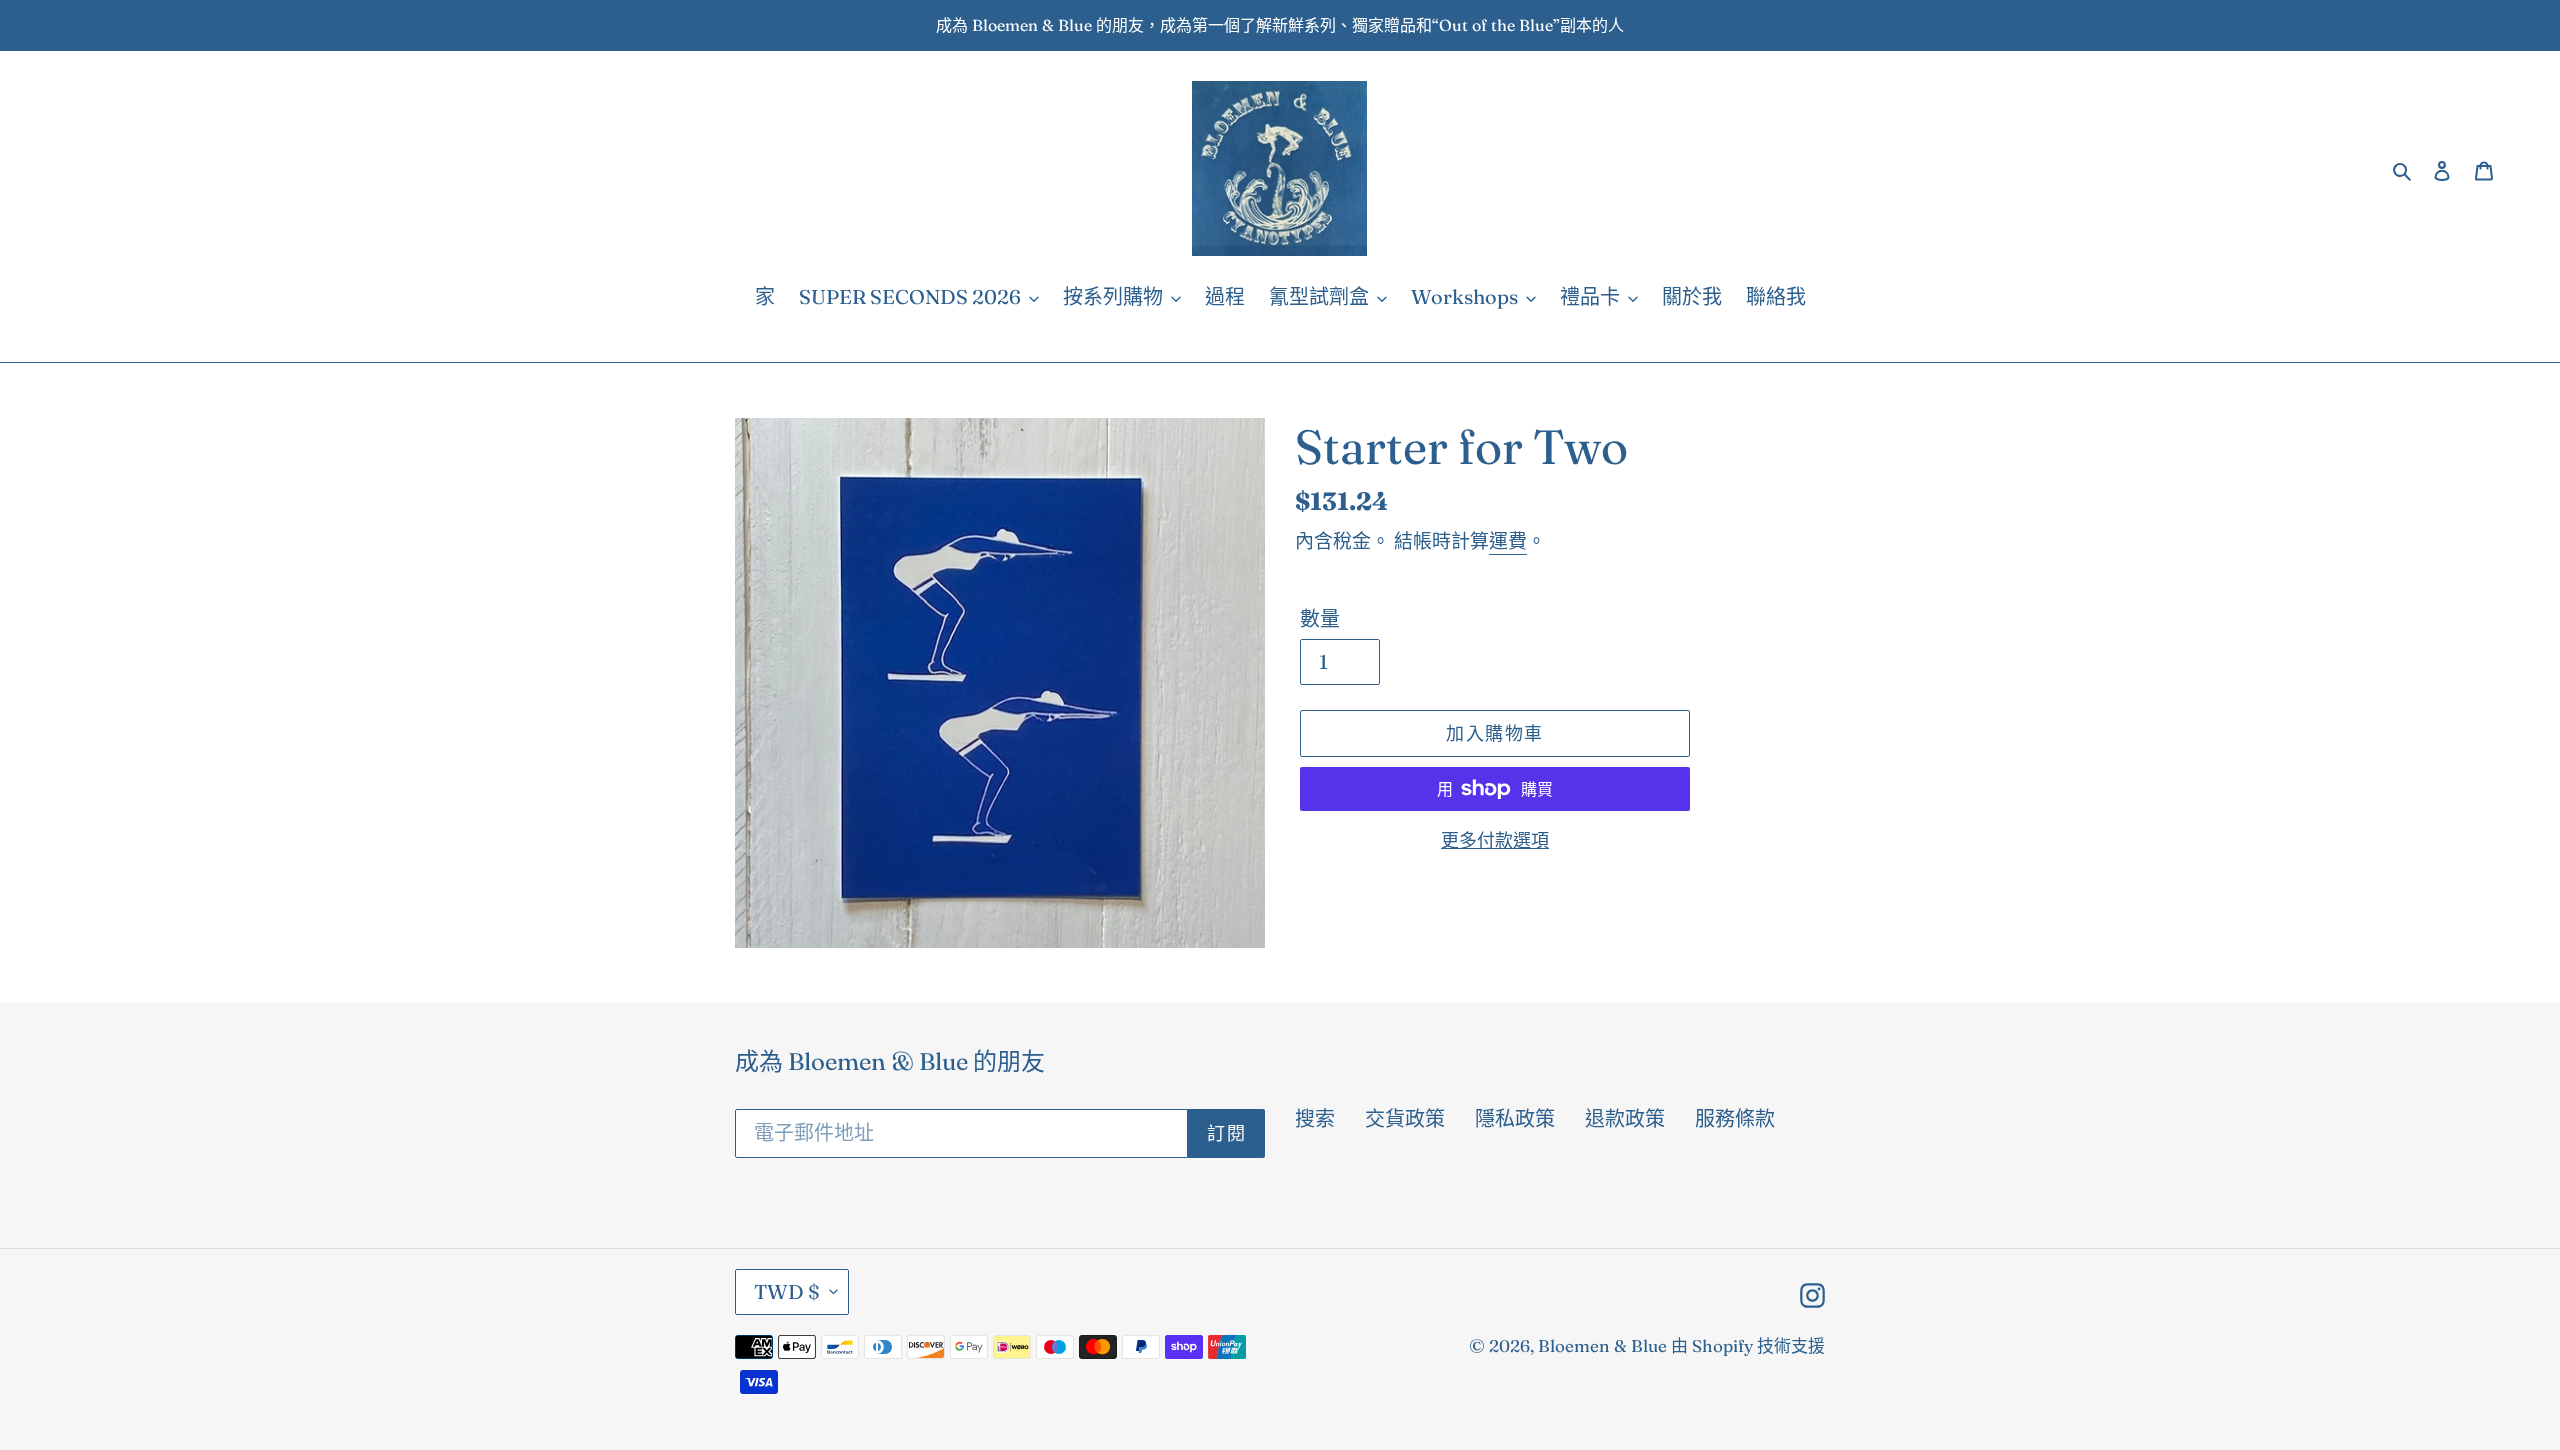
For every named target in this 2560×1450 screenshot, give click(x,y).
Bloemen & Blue (1602, 1345)
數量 (1320, 618)
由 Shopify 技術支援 (1748, 1345)
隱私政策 (1515, 1118)
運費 (1508, 541)
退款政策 (1625, 1118)
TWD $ (787, 1291)
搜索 (1315, 1118)
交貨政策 (1405, 1118)
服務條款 (1735, 1118)
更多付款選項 (1495, 840)
